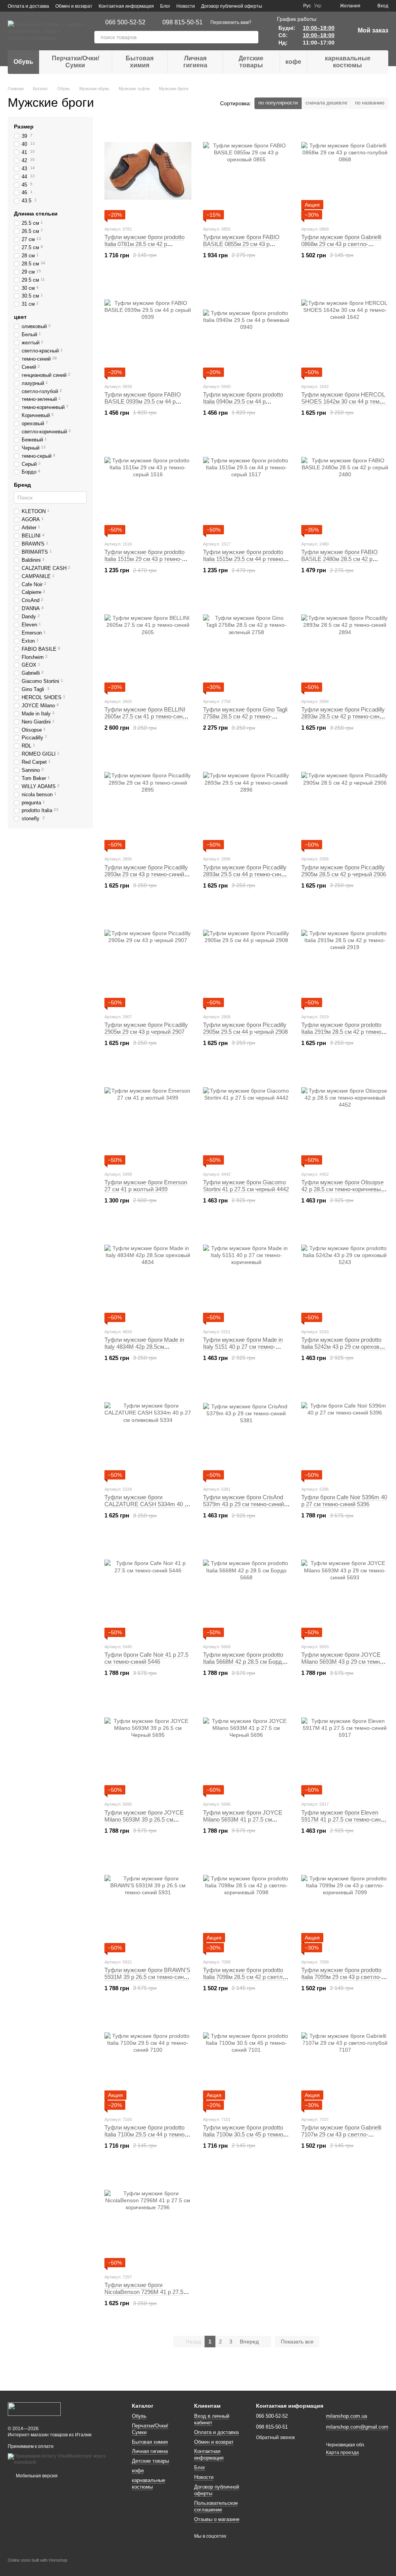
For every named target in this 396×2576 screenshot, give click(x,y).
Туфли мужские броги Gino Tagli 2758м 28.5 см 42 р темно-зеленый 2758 (245, 716)
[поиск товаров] (252, 37)
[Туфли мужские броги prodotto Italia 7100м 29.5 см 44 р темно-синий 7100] (148, 2061)
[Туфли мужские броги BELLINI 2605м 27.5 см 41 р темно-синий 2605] (148, 643)
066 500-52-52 (125, 22)
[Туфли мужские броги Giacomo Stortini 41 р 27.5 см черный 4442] (247, 1116)
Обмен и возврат (74, 6)
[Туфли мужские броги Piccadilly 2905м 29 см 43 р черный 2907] (148, 959)
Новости (186, 6)
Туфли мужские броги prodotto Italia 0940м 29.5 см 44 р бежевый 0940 (243, 401)
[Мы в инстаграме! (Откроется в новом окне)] (292, 6)
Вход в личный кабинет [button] (212, 2419)
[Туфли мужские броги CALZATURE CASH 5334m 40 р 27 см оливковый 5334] (148, 1431)
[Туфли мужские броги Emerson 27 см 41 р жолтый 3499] (148, 1116)
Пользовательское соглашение (216, 2506)
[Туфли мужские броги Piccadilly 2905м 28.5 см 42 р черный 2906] (345, 801)
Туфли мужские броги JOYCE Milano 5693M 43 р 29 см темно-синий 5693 (343, 1662)
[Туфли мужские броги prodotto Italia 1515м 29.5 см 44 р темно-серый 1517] (247, 486)
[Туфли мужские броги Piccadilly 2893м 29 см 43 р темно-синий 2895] (148, 801)
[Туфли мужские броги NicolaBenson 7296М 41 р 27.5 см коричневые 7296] (148, 2219)
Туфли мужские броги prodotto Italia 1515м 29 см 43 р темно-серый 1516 (144, 559)
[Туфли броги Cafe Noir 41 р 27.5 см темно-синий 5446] (148, 1589)
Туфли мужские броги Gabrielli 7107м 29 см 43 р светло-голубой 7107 (341, 2134)
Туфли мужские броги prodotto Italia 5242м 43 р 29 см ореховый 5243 (344, 1347)
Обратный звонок (275, 2437)
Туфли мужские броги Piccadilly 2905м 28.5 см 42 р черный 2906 (344, 871)
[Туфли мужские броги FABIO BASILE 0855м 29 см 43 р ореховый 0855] (247, 171)
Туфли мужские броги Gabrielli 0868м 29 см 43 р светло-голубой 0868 (341, 244)
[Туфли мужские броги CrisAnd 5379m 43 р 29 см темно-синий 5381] (247, 1431)
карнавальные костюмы (348, 62)
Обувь (23, 62)
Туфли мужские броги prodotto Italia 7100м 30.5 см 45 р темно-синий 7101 (244, 2134)
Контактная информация (126, 6)
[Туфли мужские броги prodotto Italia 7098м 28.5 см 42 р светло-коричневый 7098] (247, 1904)
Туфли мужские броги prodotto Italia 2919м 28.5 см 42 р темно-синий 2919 (342, 1032)
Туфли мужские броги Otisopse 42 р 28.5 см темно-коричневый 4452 (343, 1189)
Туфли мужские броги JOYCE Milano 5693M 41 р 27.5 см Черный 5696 (243, 1819)
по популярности (278, 103)
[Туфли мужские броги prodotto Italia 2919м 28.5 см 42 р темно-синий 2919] (345, 959)
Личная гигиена (195, 62)
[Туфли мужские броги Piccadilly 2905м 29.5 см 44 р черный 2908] (247, 959)
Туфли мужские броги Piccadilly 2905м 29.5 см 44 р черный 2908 (245, 1028)
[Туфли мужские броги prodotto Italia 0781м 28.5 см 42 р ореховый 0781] (148, 171)
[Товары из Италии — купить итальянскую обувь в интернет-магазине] (34, 2408)
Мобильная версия (36, 2476)
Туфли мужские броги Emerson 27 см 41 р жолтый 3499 (146, 1186)
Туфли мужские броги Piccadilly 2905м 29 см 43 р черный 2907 (146, 1028)
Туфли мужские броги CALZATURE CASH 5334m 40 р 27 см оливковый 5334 (146, 1504)
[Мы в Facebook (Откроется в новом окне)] (283, 6)
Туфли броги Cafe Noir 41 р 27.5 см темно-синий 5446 (146, 1658)
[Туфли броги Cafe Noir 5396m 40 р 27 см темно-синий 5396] (345, 1431)
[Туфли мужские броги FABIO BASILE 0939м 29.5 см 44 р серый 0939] (148, 328)
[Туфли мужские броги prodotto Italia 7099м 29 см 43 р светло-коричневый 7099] (345, 1904)
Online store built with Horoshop (38, 2560)
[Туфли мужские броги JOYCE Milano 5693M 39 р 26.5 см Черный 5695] (148, 1746)
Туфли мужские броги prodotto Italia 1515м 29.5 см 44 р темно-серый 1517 (244, 559)
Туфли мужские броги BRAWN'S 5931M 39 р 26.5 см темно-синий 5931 (147, 1977)
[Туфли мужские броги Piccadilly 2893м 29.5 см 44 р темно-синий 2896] (247, 801)
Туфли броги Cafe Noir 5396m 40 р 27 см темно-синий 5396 (344, 1501)
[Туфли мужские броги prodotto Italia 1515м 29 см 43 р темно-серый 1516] (148, 486)
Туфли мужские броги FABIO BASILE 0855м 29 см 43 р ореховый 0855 (241, 244)
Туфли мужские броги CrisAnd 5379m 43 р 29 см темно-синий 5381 (243, 1504)
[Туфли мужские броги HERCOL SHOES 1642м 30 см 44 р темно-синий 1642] (345, 328)
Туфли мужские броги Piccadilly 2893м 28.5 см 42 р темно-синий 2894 (343, 716)
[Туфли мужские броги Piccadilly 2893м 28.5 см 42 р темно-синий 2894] (345, 643)
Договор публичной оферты (232, 6)
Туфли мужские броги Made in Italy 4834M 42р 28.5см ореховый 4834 (144, 1347)
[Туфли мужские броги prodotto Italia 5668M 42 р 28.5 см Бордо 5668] (247, 1589)
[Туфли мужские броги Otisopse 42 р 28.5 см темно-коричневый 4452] (345, 1116)
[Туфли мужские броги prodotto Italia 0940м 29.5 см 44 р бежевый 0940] (247, 328)
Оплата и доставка (28, 6)
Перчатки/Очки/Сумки (75, 62)
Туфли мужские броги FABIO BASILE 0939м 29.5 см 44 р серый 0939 (143, 401)
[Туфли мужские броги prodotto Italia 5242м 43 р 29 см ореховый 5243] (345, 1274)
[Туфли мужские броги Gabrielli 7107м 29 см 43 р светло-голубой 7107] (345, 2061)
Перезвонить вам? (231, 22)
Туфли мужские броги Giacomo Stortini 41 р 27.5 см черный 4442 (246, 1186)
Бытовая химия (140, 62)
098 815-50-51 (183, 22)
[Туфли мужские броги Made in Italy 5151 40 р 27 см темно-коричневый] (247, 1274)
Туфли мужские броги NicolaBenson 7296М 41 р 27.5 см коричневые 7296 (144, 2292)
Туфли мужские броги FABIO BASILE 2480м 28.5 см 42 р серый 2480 (340, 559)
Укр (318, 6)
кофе (293, 62)
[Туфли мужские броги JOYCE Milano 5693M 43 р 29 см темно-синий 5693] (345, 1589)
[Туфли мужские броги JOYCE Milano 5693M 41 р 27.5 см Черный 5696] (247, 1746)
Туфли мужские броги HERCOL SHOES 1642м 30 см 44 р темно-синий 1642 (344, 401)
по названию (370, 103)
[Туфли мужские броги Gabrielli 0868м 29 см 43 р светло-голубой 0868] (345, 171)
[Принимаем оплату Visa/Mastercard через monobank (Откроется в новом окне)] (64, 2459)
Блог (165, 6)
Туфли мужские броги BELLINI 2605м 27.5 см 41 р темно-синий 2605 (147, 716)
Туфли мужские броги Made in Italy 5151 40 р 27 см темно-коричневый (243, 1347)
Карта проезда (342, 2453)
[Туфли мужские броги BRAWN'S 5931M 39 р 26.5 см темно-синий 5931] (148, 1904)
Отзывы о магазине (217, 2519)
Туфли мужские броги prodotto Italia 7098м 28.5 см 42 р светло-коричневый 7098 (245, 1977)
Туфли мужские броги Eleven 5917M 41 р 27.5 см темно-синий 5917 (344, 1819)
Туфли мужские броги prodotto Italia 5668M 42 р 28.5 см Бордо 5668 (244, 1662)
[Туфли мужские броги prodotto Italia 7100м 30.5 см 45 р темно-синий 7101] (247, 2061)
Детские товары (251, 62)
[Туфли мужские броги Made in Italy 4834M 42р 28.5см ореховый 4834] (148, 1274)
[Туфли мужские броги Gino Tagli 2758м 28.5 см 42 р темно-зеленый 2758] (247, 643)
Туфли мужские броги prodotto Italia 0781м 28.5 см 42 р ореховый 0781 (144, 244)
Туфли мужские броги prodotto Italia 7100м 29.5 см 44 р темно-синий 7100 (145, 2134)
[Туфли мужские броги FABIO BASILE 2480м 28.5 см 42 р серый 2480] (345, 486)
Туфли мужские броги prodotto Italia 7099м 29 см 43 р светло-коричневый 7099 (341, 1977)
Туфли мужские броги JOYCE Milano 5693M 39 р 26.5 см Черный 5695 (144, 1819)
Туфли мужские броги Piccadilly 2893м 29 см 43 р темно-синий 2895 (146, 874)
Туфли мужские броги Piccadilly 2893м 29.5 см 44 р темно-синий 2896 (245, 874)
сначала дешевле (326, 103)
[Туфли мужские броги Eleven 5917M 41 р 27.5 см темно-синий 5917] (345, 1746)
